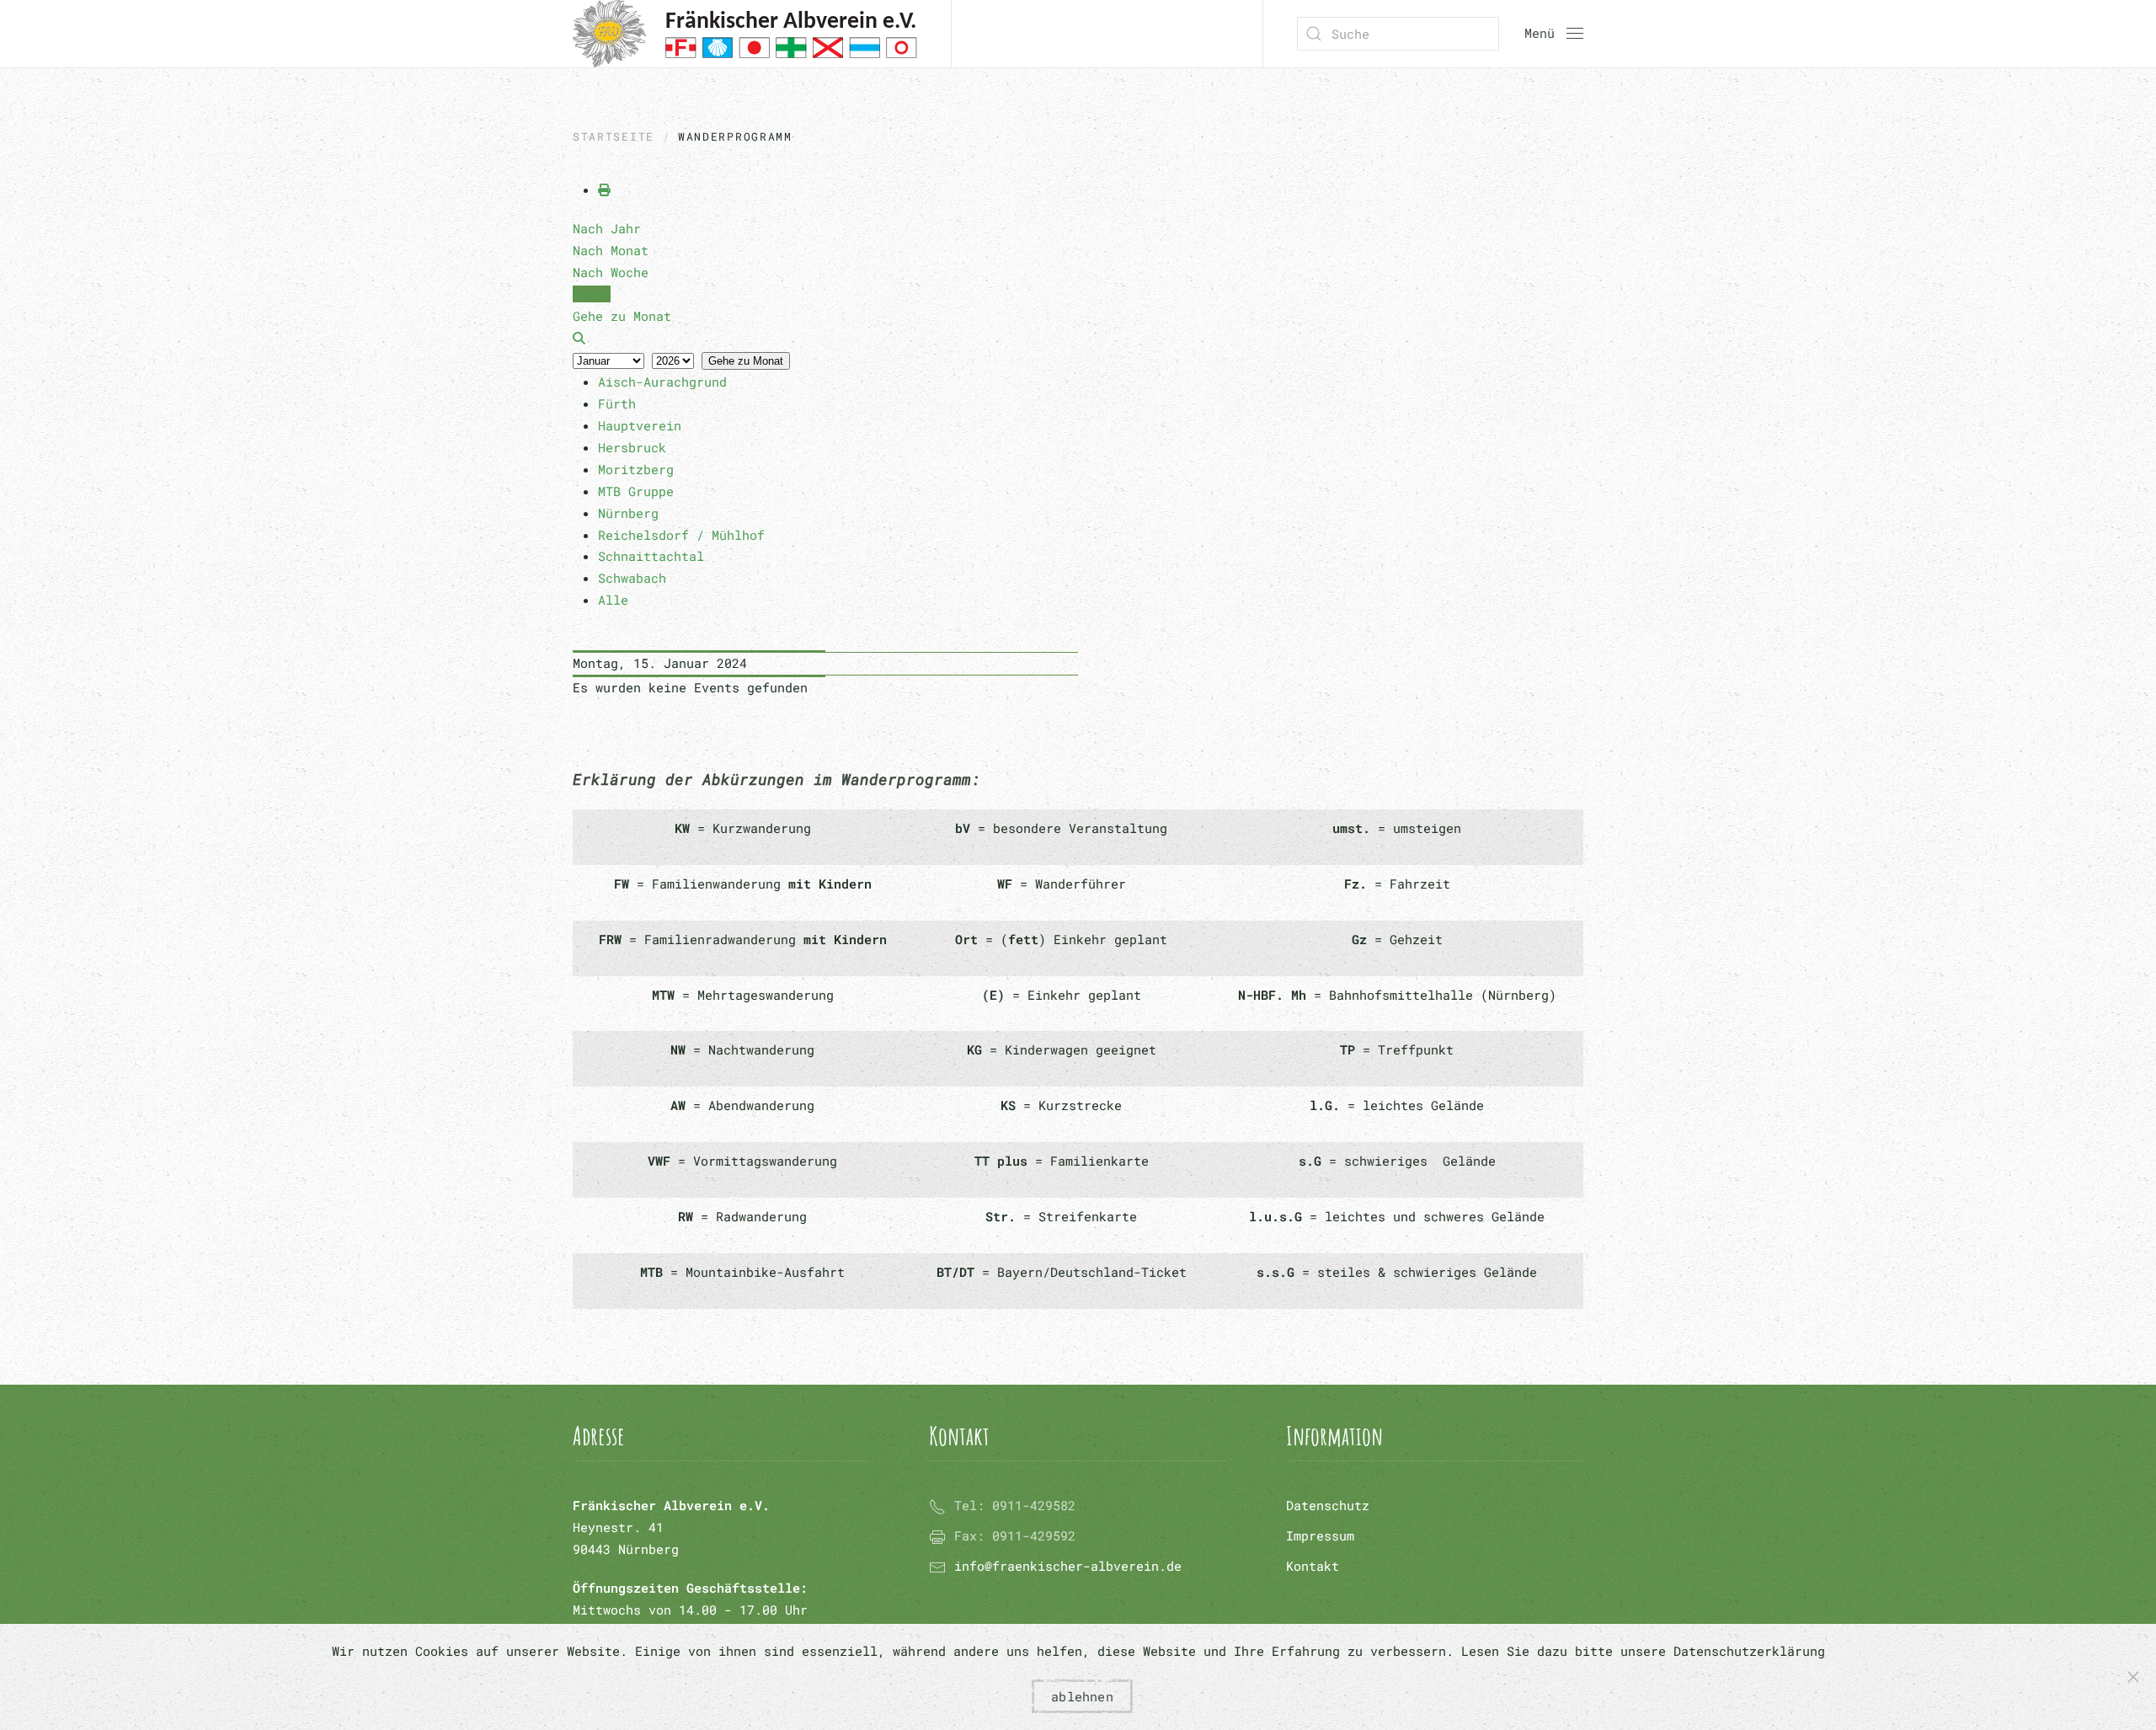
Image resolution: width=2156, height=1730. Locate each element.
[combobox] (1398, 34)
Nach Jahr (607, 228)
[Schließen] (2133, 1677)
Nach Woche (611, 272)
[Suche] (579, 338)
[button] (1554, 34)
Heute (592, 294)
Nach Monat (611, 250)
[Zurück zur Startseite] (745, 34)
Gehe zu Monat (746, 361)
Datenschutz (1328, 1505)
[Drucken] (604, 190)
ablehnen (1082, 1696)
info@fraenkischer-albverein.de (1068, 1566)
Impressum (1320, 1535)
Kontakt (1313, 1566)
